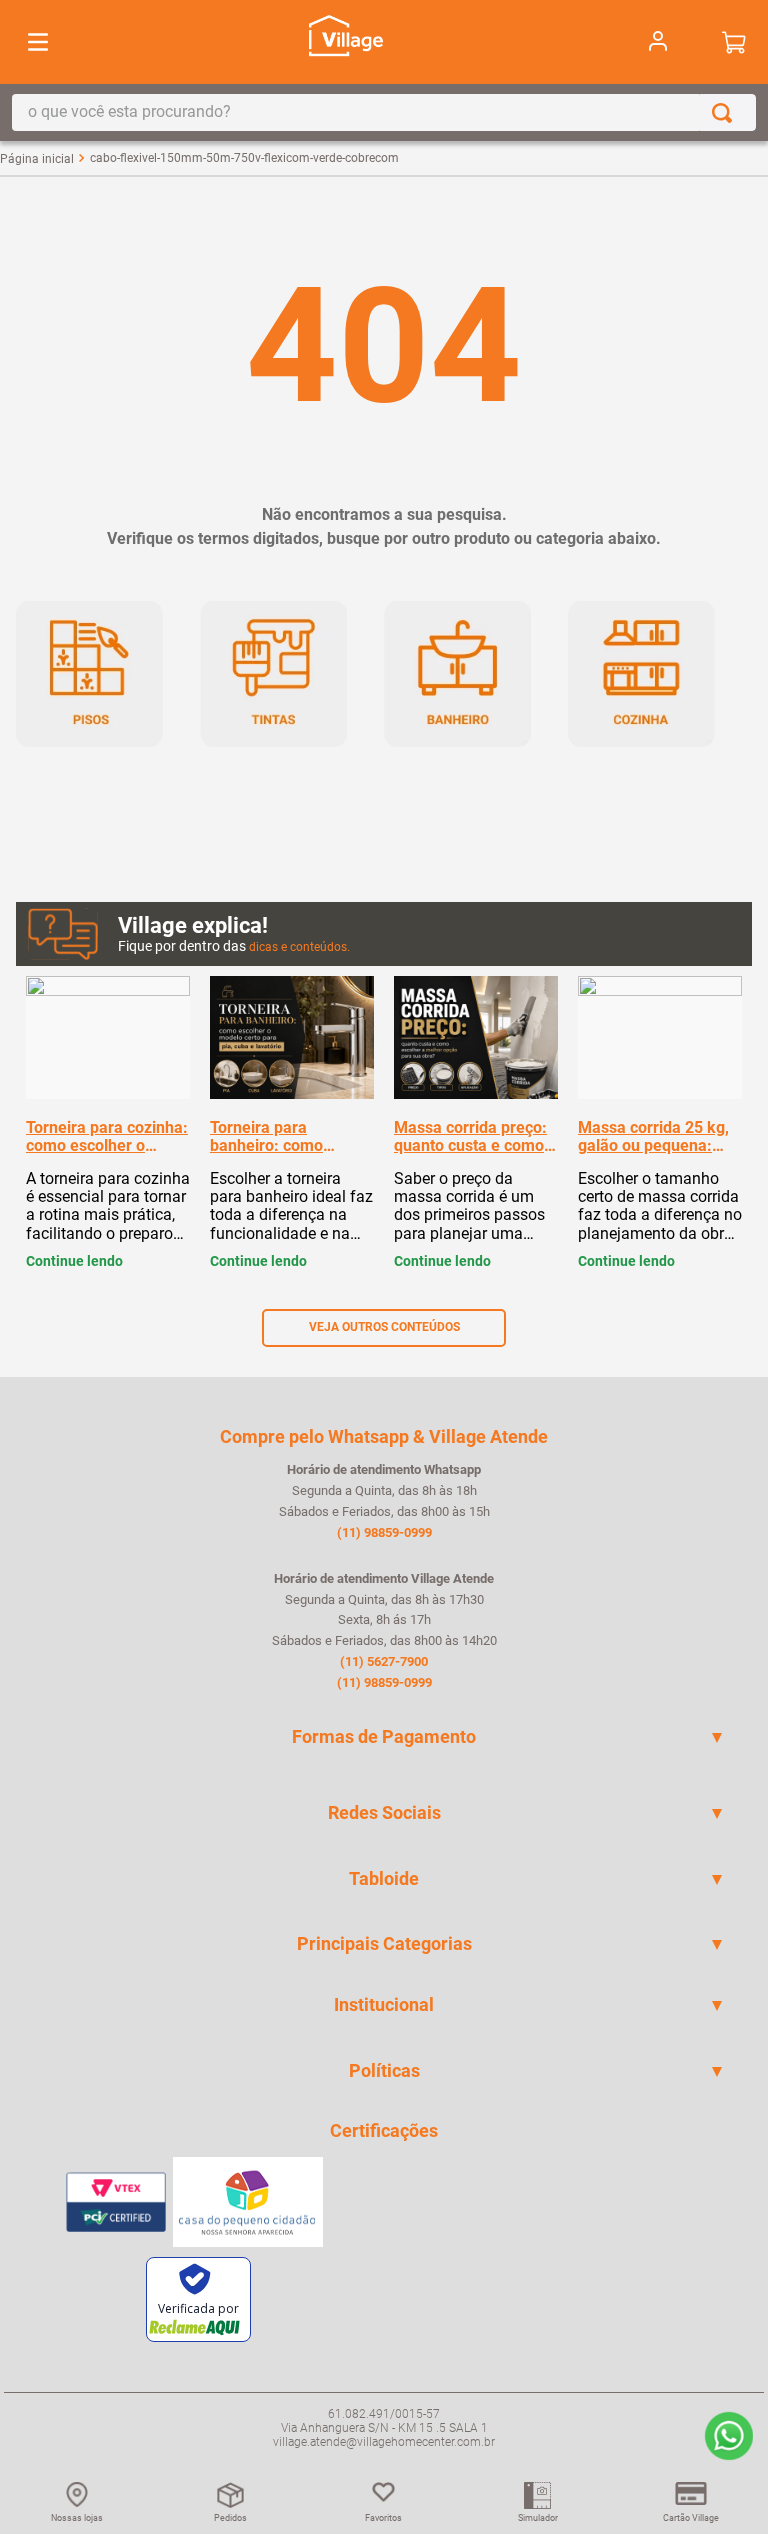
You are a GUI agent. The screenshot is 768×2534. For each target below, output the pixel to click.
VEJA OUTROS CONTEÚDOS (384, 1327)
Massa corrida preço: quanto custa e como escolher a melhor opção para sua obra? (472, 1137)
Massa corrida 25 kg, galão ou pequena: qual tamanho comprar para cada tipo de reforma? (660, 1137)
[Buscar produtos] (726, 112)
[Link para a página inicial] (37, 159)
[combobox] (384, 112)
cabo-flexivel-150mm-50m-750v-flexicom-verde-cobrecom (244, 158)
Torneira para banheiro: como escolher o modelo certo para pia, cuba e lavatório (288, 1137)
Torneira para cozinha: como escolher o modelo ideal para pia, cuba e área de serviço (107, 1137)
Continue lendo (74, 1261)
